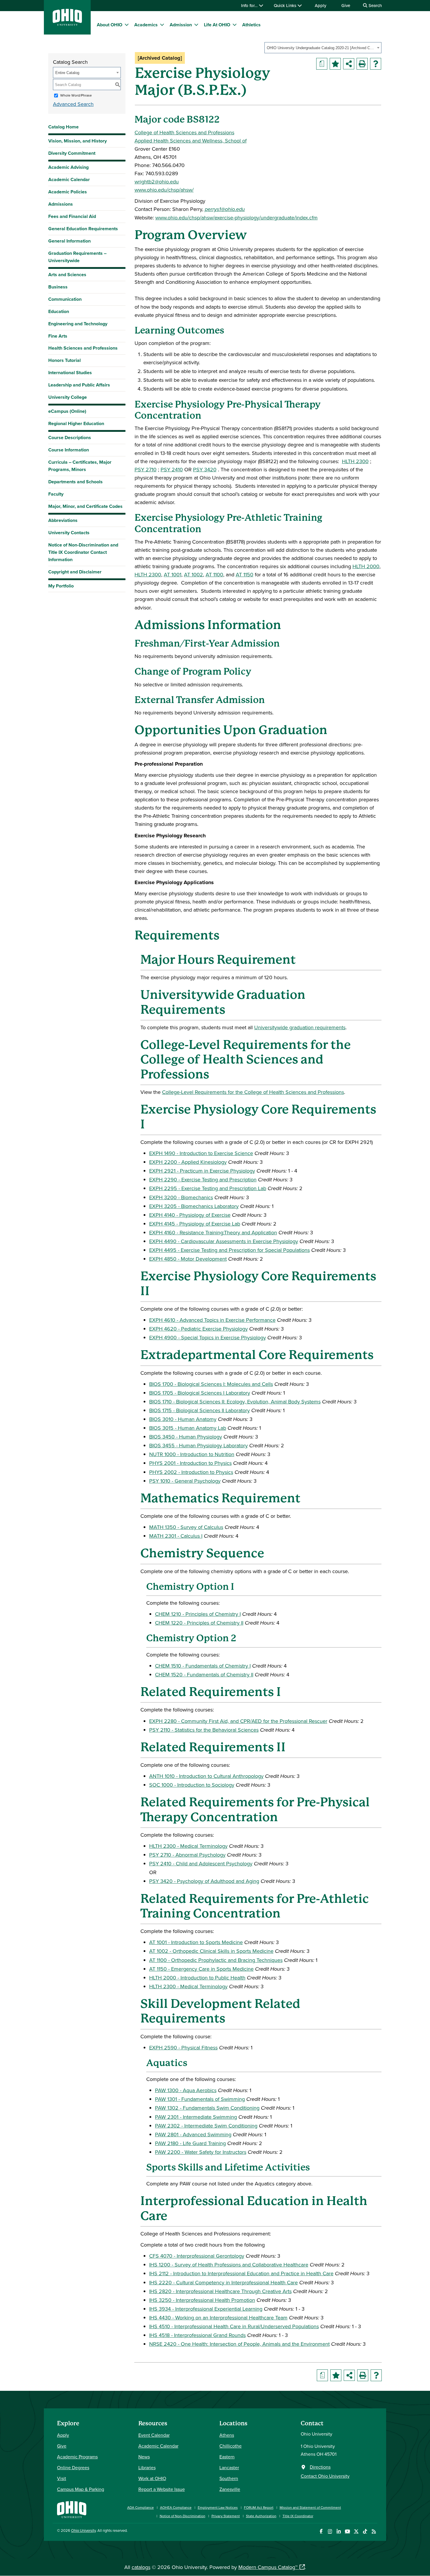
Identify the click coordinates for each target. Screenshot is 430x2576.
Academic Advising (68, 167)
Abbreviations (63, 520)
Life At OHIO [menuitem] (217, 25)
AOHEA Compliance (176, 2507)
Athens (227, 2435)
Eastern (227, 2457)
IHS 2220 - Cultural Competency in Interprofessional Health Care (223, 2282)
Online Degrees (73, 2467)
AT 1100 (214, 574)
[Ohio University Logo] (67, 24)
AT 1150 (245, 574)
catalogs (141, 2567)
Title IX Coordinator (298, 2516)
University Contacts (69, 533)
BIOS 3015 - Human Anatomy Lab (188, 1428)
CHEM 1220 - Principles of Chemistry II (199, 1623)
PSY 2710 (146, 469)
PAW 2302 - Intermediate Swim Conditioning (206, 2126)
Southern (229, 2478)
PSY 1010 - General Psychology (185, 1481)
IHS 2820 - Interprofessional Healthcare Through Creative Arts (220, 2291)
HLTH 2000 (366, 566)
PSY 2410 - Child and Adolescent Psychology (201, 1863)
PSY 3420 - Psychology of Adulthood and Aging (204, 1881)
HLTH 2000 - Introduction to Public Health (197, 1978)
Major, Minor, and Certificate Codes (85, 506)
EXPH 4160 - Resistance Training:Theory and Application (213, 1232)
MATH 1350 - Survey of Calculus (186, 1527)
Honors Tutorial (64, 360)
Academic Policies (68, 192)
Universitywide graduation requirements (300, 1027)
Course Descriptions (70, 438)
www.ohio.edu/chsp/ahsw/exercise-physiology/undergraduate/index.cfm (236, 218)
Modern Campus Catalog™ (268, 2567)
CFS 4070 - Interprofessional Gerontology (197, 2256)
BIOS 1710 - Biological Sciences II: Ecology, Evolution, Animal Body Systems (235, 1402)
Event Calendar (154, 2435)
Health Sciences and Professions (83, 348)
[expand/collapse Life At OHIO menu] (235, 25)
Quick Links (286, 5)
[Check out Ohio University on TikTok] (365, 2531)
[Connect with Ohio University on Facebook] (321, 2531)
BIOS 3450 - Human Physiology (186, 1437)
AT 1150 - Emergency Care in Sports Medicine (201, 1969)
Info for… (250, 5)
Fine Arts (58, 336)
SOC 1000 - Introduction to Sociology (192, 1785)
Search (375, 5)
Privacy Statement (226, 2516)
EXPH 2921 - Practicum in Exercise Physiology (202, 1171)
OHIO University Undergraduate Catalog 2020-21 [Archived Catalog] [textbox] (321, 48)
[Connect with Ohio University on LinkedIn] (339, 2531)
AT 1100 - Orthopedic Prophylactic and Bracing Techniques (216, 1960)
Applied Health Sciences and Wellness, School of (191, 141)
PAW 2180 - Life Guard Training (190, 2143)
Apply (320, 5)
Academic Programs (77, 2457)
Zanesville (230, 2489)
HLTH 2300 (355, 461)
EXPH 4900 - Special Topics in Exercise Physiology (208, 1337)
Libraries (147, 2467)
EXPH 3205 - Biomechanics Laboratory (194, 1206)
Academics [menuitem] (146, 25)
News (144, 2457)
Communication (65, 299)
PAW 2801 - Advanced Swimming (193, 2134)
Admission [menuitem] (181, 25)
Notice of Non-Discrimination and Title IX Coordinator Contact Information (83, 552)
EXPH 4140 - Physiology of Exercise (190, 1215)
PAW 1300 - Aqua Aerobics (186, 2090)
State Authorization (261, 2516)
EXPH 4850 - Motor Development (188, 1259)
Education (59, 311)
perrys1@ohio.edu (225, 209)
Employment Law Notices (218, 2507)
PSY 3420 (205, 469)
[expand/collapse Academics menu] (162, 25)
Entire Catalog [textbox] (67, 73)
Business (58, 287)
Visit (62, 2478)
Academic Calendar (69, 179)
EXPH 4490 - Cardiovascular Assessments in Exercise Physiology (224, 1241)
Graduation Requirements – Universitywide (77, 257)
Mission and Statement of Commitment (310, 2507)
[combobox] (323, 48)
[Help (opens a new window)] (376, 64)
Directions (320, 2467)
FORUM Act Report (259, 2507)
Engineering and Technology (78, 324)
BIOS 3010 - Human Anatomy (183, 1419)
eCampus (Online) (67, 411)
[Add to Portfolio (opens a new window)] (335, 64)
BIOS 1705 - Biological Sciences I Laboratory (200, 1393)
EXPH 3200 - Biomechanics (181, 1197)
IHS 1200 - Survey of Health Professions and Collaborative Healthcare (229, 2265)
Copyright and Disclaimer (75, 572)
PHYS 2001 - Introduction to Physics (190, 1463)
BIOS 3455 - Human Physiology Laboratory (198, 1445)
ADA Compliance (141, 2507)
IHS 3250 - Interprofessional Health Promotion (202, 2300)
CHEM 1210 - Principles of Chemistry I (198, 1614)
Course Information (69, 450)
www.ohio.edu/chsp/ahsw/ (164, 190)
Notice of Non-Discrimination (183, 2516)
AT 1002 (193, 574)
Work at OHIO (152, 2478)
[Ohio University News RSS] (374, 2531)
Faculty (56, 494)
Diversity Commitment (72, 153)
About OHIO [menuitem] (110, 25)
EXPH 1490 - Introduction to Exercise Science (201, 1153)
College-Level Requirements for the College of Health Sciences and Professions (253, 1092)
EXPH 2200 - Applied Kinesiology (188, 1162)
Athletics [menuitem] (251, 25)
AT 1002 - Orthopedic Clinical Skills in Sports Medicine (211, 1951)
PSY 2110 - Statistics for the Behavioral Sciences (204, 1730)
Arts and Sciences (67, 275)
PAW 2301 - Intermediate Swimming (196, 2117)
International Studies (70, 373)
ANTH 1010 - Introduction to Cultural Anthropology (206, 1776)
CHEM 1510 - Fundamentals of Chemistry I (203, 1666)
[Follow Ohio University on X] (356, 2531)
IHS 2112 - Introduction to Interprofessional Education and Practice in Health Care (241, 2273)
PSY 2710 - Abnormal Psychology (187, 1855)
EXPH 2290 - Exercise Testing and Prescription (203, 1179)
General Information (69, 241)
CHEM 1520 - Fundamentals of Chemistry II (204, 1674)
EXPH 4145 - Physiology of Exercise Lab (195, 1224)
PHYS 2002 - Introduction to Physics (191, 1472)
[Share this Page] (349, 64)
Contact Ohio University (325, 2476)
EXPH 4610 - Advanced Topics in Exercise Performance (212, 1320)
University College (68, 397)
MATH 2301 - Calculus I (176, 1536)
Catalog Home (63, 127)
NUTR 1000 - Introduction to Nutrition (192, 1454)
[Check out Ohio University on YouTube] (347, 2531)
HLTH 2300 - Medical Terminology (188, 1846)
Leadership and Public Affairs (79, 385)
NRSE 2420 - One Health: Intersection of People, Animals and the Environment (239, 2344)
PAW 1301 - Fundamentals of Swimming (200, 2099)
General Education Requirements (83, 229)
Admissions (61, 204)
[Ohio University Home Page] (72, 2509)
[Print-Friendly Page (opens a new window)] (362, 64)
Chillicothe (231, 2446)
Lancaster (229, 2467)
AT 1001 (173, 574)
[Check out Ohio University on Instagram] (330, 2531)
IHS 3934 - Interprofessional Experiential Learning (206, 2309)
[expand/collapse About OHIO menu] (127, 25)
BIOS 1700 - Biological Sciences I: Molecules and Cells (211, 1384)
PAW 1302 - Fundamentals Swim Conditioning (207, 2108)
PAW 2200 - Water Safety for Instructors (201, 2152)
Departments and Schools (75, 482)
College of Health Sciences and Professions (184, 132)
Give (346, 5)
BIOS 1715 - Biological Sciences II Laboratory (199, 1410)
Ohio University (83, 2530)
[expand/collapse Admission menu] (196, 25)
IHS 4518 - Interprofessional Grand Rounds (197, 2335)
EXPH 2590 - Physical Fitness (183, 2047)
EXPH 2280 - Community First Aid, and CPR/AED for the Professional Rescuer (238, 1721)
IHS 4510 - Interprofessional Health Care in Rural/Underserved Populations (234, 2326)
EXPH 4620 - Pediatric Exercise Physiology (198, 1329)
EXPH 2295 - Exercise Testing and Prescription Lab (208, 1188)
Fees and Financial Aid (72, 216)
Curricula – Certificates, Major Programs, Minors (80, 466)
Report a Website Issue (162, 2489)
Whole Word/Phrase (76, 95)
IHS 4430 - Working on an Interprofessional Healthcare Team (218, 2318)
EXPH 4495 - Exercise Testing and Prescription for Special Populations (229, 1250)
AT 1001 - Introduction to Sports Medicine (196, 1942)
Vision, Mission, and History (78, 141)
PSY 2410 (172, 469)
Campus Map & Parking (81, 2489)
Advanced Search (73, 104)
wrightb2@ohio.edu (157, 182)
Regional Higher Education (76, 423)
